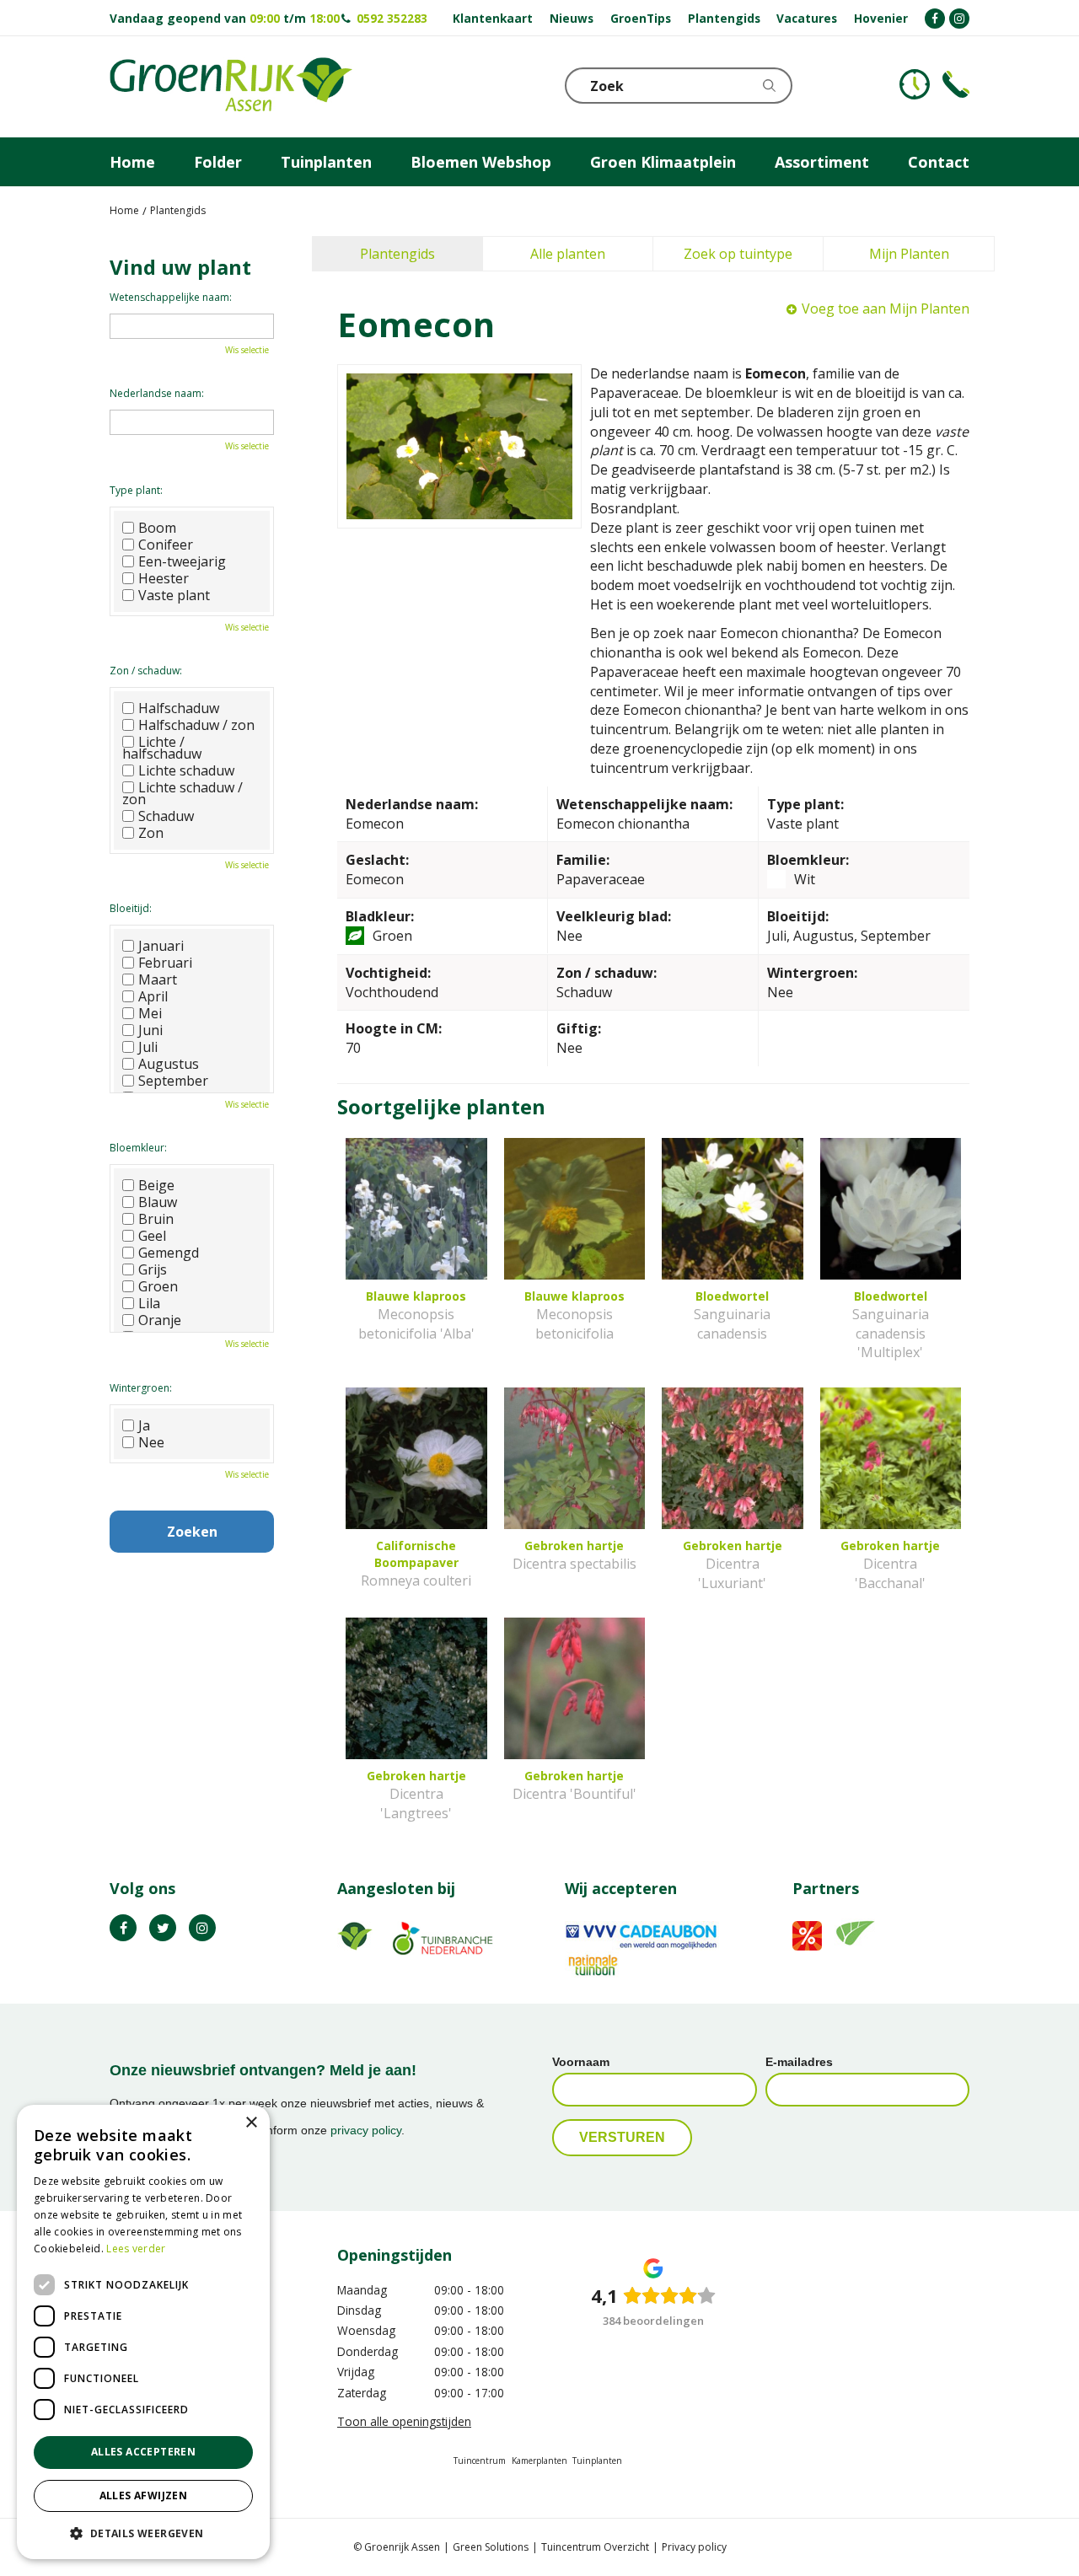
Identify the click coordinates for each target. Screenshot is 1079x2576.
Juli (148, 1047)
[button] (143, 2533)
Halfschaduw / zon (196, 725)
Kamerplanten (539, 2461)
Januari (161, 946)
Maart (158, 979)
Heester (164, 578)
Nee (151, 1442)
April (153, 996)
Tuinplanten (597, 2461)
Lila (149, 1303)
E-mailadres (799, 2062)
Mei (150, 1013)
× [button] (251, 2123)
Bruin (156, 1219)
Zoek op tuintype (738, 254)
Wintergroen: (141, 1388)
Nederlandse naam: (157, 393)
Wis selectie (247, 350)
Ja (144, 1425)
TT (163, 1928)
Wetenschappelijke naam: (171, 297)
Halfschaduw (179, 708)
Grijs (153, 1269)
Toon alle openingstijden (404, 2421)
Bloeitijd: (131, 908)
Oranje (160, 1320)
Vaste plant (174, 595)
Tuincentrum (480, 2461)
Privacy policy (694, 2547)
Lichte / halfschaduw (162, 748)
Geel (152, 1236)
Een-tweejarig (182, 561)
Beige (156, 1185)
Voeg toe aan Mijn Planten (886, 309)
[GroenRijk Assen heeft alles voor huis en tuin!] (231, 87)
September (173, 1081)
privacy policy (366, 2130)
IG (202, 1928)
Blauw (158, 1202)
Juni (150, 1030)
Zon (151, 833)
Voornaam (581, 2062)
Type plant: (136, 490)
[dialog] (143, 2332)
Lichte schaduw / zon (183, 793)
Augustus (169, 1064)
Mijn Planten (909, 254)
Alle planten (568, 254)
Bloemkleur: (138, 1148)
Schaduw (166, 816)
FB (123, 1928)
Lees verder (136, 2249)
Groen (158, 1286)
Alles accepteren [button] (143, 2452)
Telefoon (956, 84)
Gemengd (169, 1253)
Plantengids (397, 254)
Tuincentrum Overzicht (595, 2547)
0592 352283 (392, 18)
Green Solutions (491, 2547)
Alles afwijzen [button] (144, 2495)
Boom (157, 528)
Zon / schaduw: (146, 671)
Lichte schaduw (186, 770)
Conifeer (166, 545)
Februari (165, 963)
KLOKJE (915, 84)
